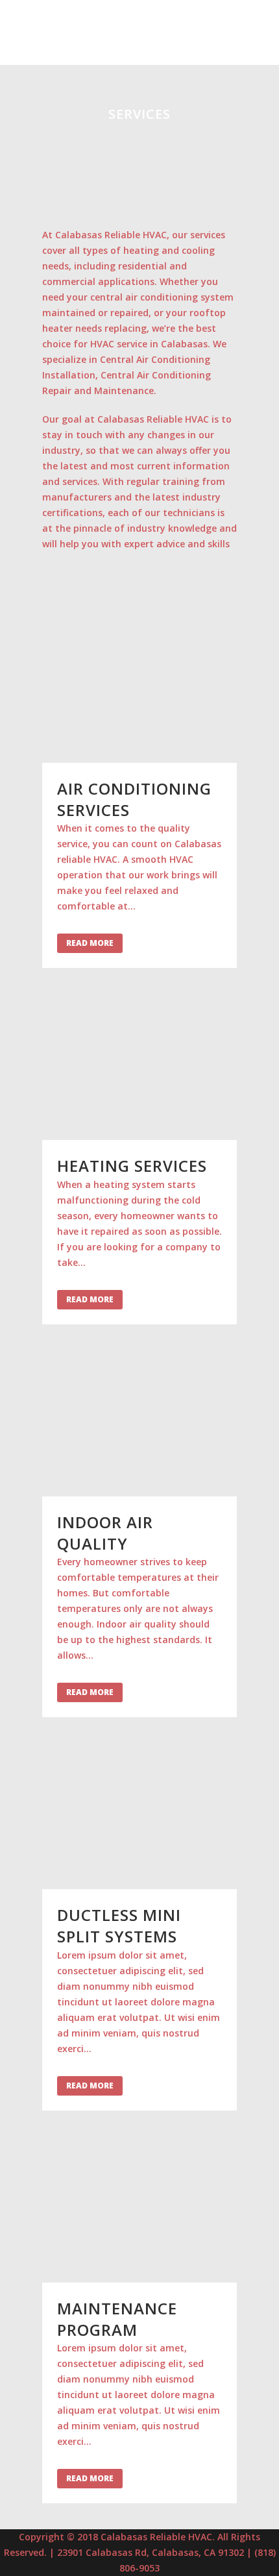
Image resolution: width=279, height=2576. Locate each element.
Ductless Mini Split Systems (119, 1926)
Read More (90, 943)
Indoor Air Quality (105, 1533)
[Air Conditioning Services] (139, 690)
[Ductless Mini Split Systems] (139, 1816)
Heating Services (132, 1166)
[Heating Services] (139, 1067)
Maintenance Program (117, 2319)
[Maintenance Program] (139, 2210)
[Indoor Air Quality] (139, 1423)
